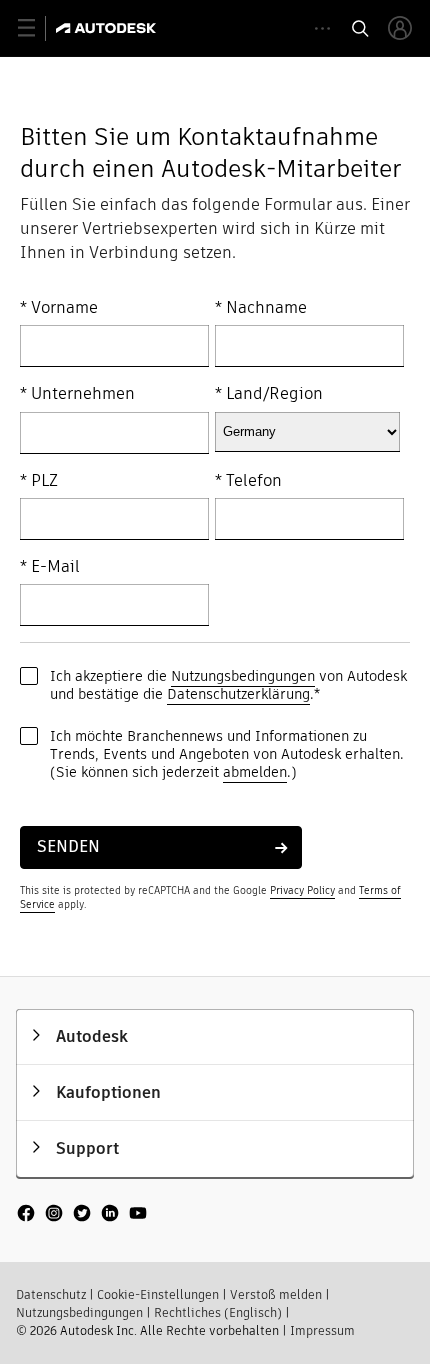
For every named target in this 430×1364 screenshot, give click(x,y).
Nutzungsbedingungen (243, 676)
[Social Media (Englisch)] (82, 1222)
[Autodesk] (108, 28)
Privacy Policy (302, 890)
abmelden (255, 772)
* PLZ (39, 481)
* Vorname (59, 308)
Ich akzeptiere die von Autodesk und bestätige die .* (228, 685)
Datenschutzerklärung (238, 694)
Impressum (322, 1330)
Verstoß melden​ (276, 1294)
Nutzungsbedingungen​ (79, 1312)
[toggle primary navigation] (37, 28)
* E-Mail (50, 567)
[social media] (82, 1215)
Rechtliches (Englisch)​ (218, 1312)
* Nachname (261, 308)
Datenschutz (51, 1294)
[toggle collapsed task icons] (322, 28)
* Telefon (248, 481)
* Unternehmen (77, 394)
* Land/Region (269, 394)
